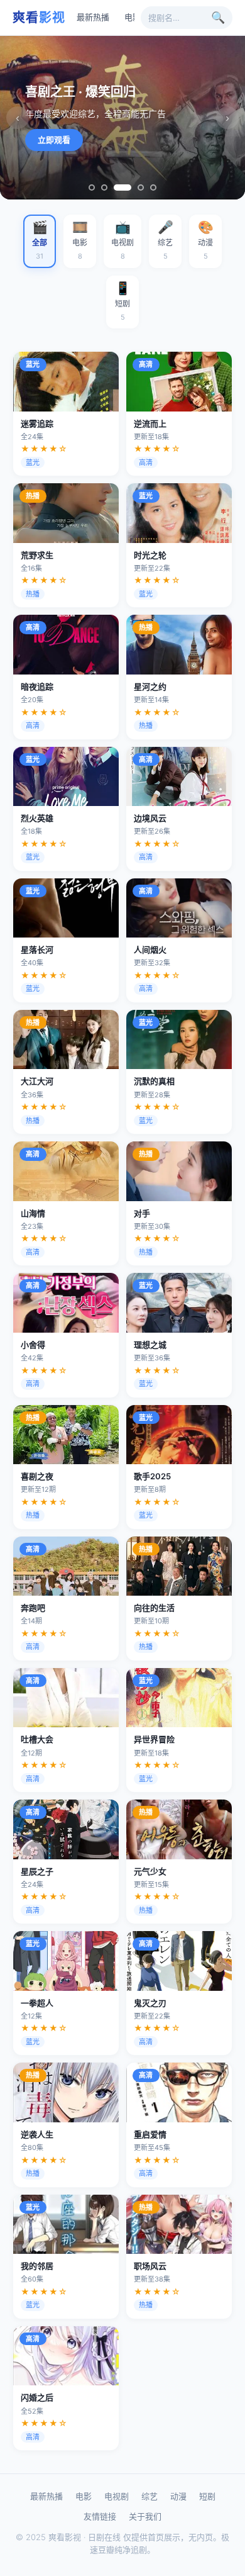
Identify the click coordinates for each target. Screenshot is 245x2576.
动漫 (178, 2496)
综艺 (150, 2496)
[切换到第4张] (141, 188)
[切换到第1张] (92, 188)
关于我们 (145, 2516)
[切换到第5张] (153, 188)
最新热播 (93, 17)
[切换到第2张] (104, 188)
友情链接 (100, 2516)
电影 (133, 17)
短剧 (207, 2496)
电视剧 (117, 2496)
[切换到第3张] (122, 188)
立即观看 (54, 140)
